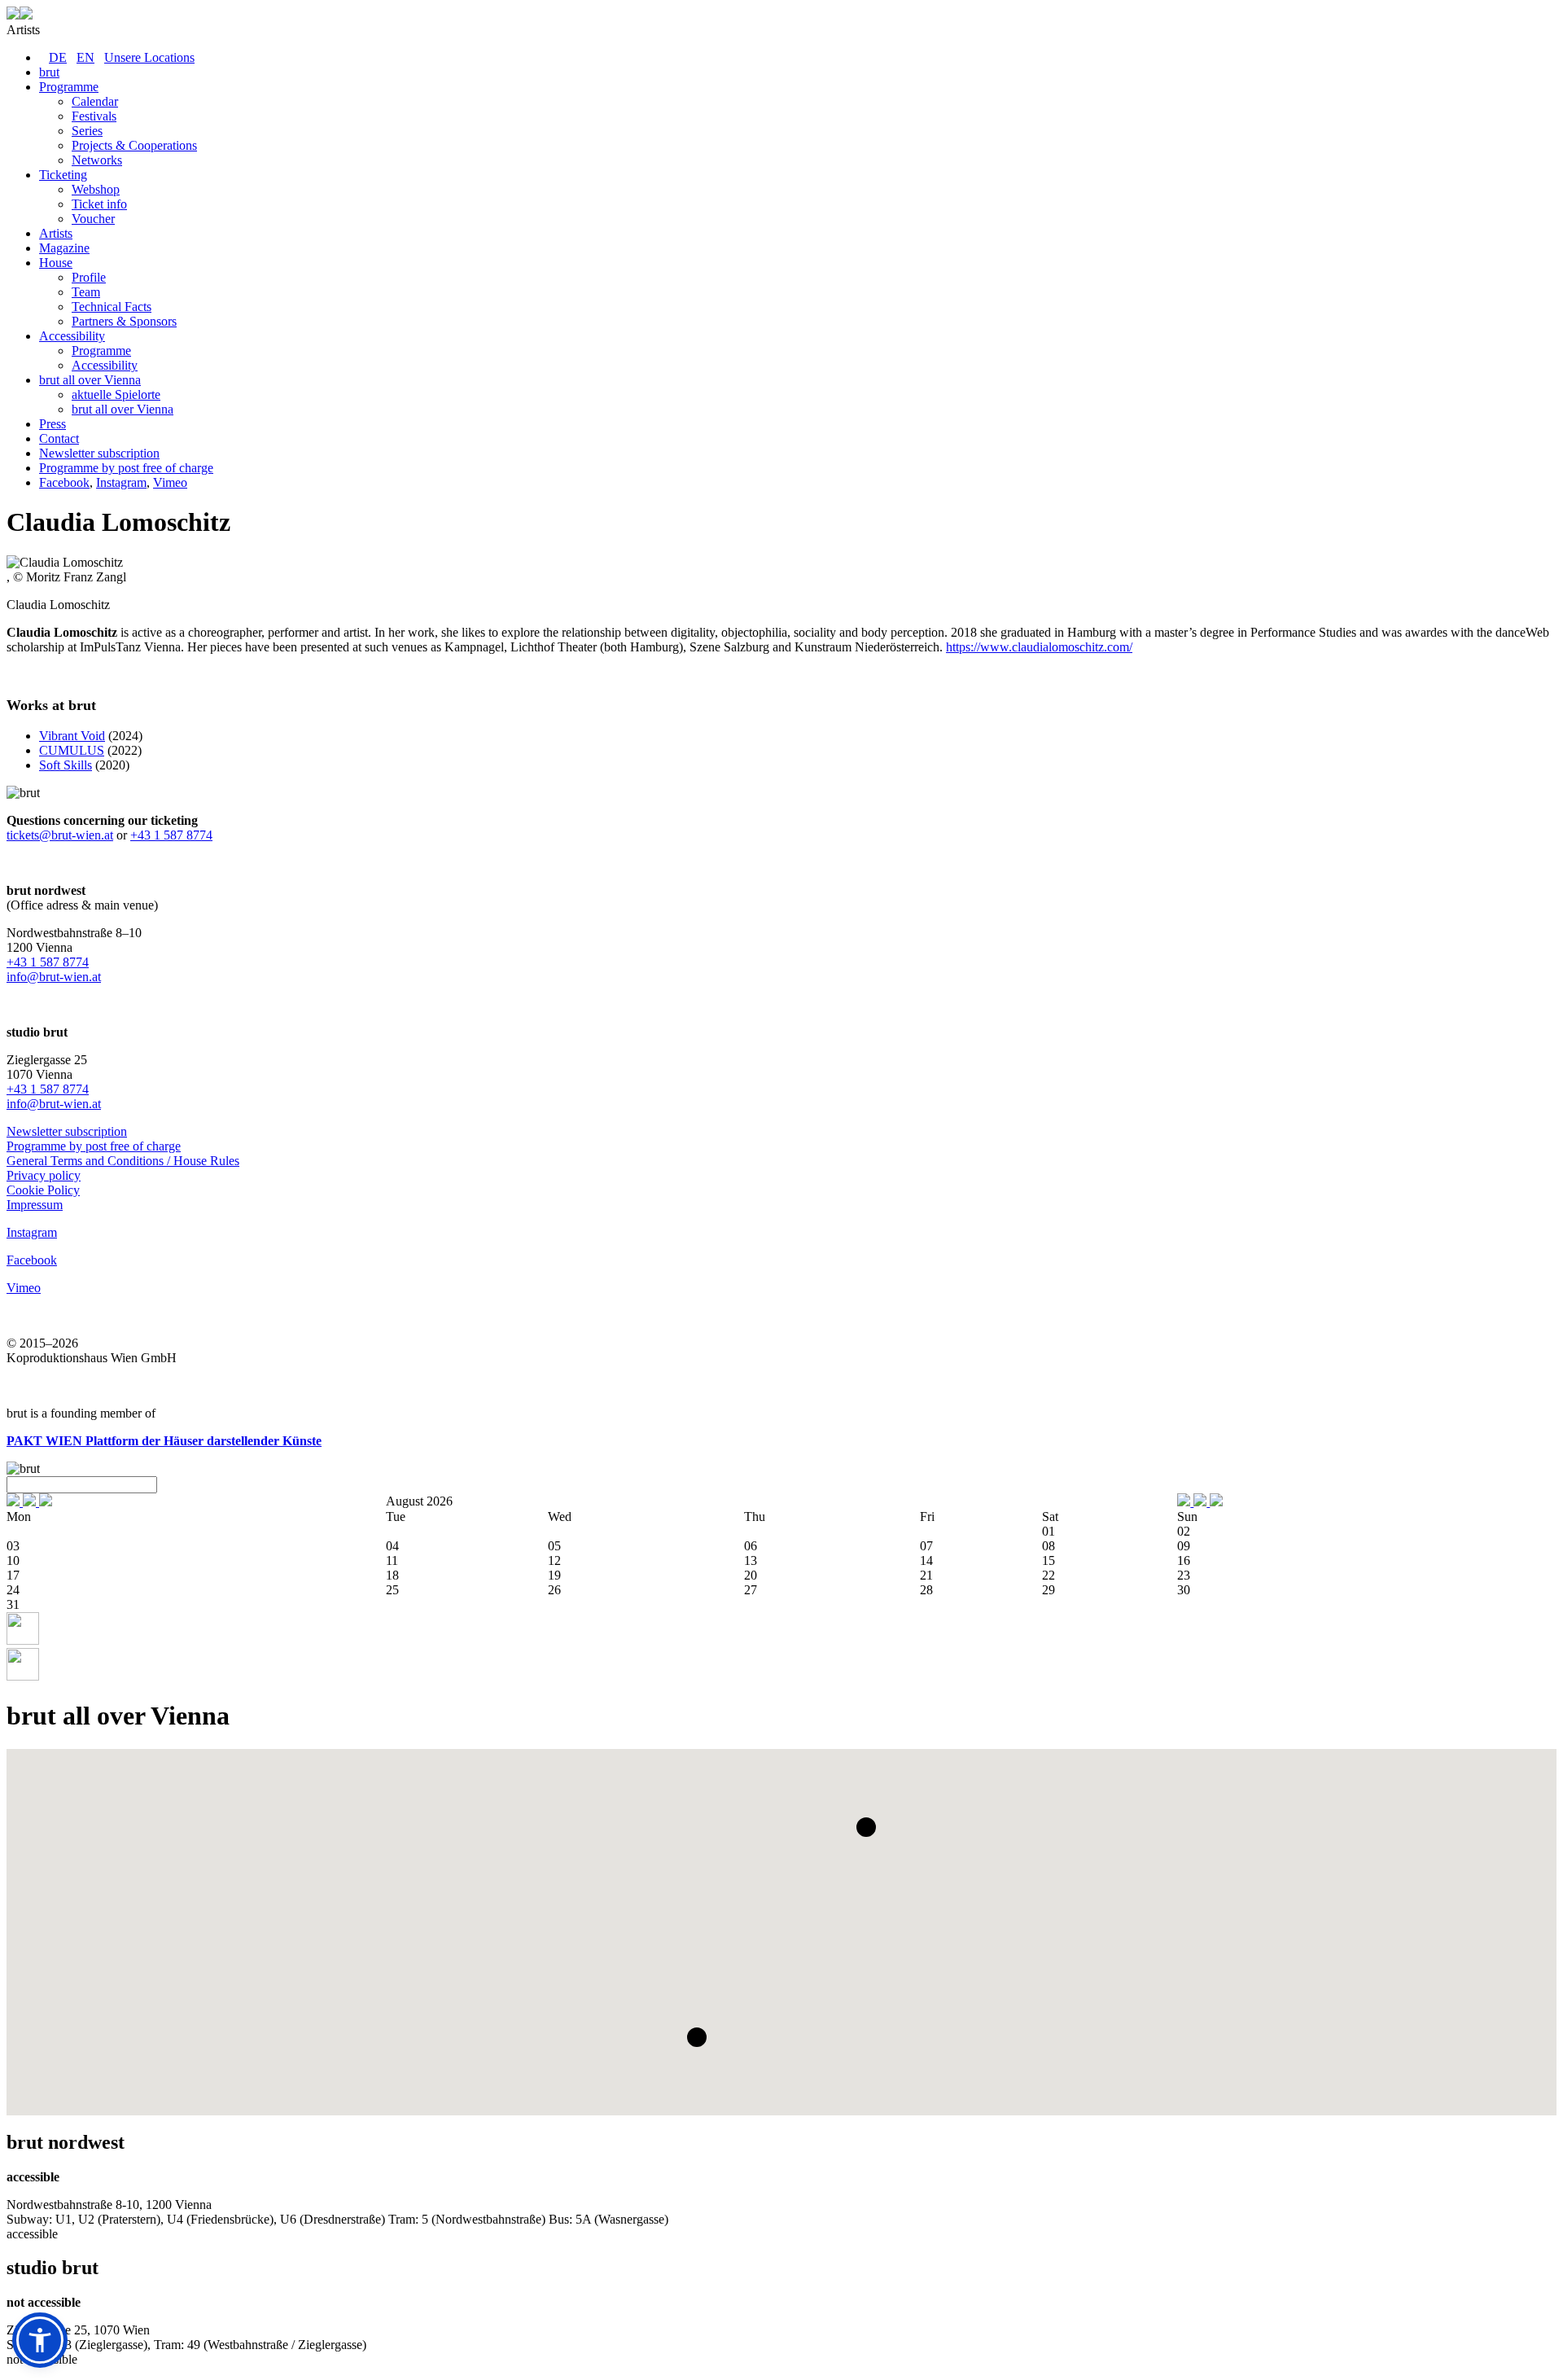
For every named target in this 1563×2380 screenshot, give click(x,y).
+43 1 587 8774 (171, 835)
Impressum (35, 1205)
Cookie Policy (43, 1190)
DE (58, 57)
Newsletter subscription (67, 1131)
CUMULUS (72, 750)
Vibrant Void (72, 736)
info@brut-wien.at (54, 977)
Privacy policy (44, 1175)
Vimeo (170, 482)
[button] (866, 1827)
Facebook (64, 482)
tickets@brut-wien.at (60, 835)
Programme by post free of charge (94, 1146)
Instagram (121, 482)
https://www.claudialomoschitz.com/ (1039, 647)
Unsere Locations (149, 57)
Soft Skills (66, 765)
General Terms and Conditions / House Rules (123, 1161)
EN (85, 57)
